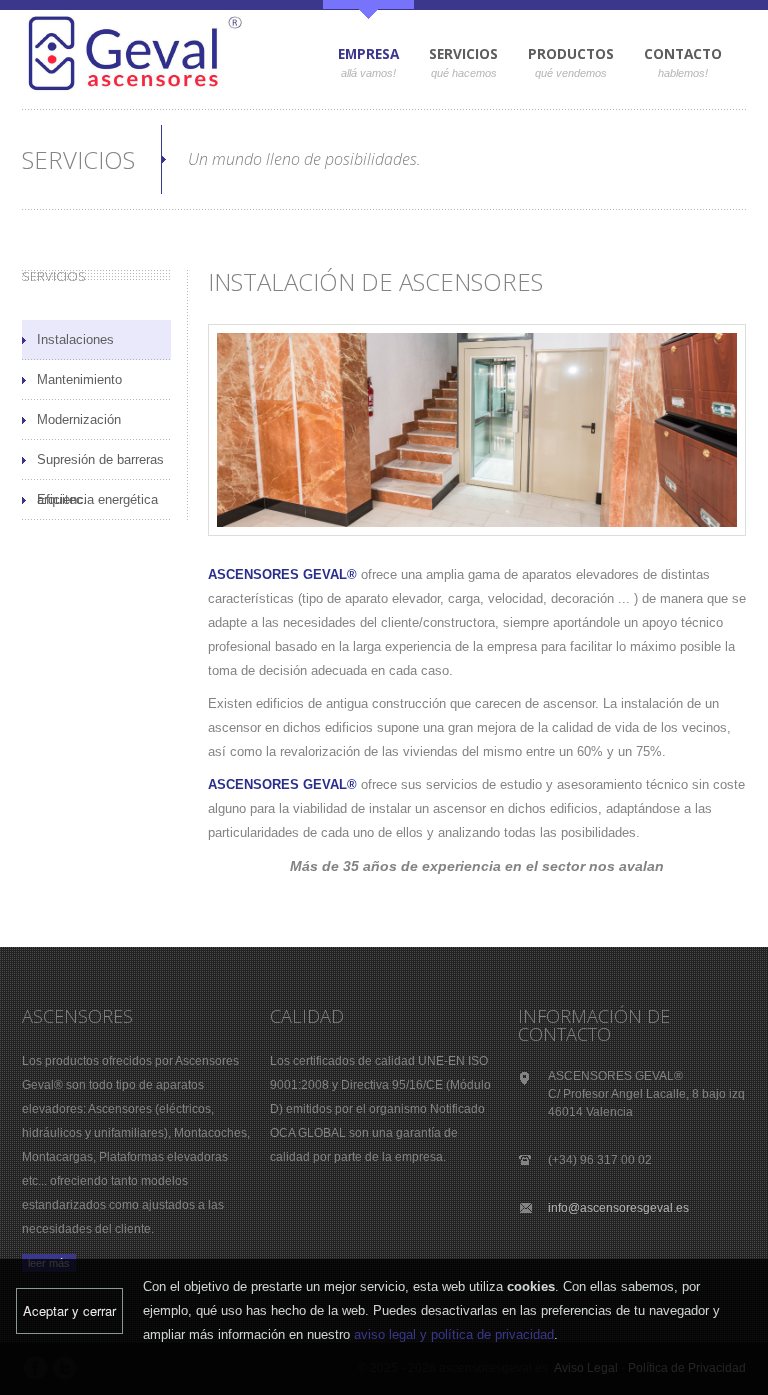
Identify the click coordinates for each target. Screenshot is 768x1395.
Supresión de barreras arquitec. (100, 466)
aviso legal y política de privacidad (454, 1334)
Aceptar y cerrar (69, 1310)
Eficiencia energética (97, 499)
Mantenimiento (79, 379)
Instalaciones (75, 339)
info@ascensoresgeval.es (618, 1208)
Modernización (79, 419)
